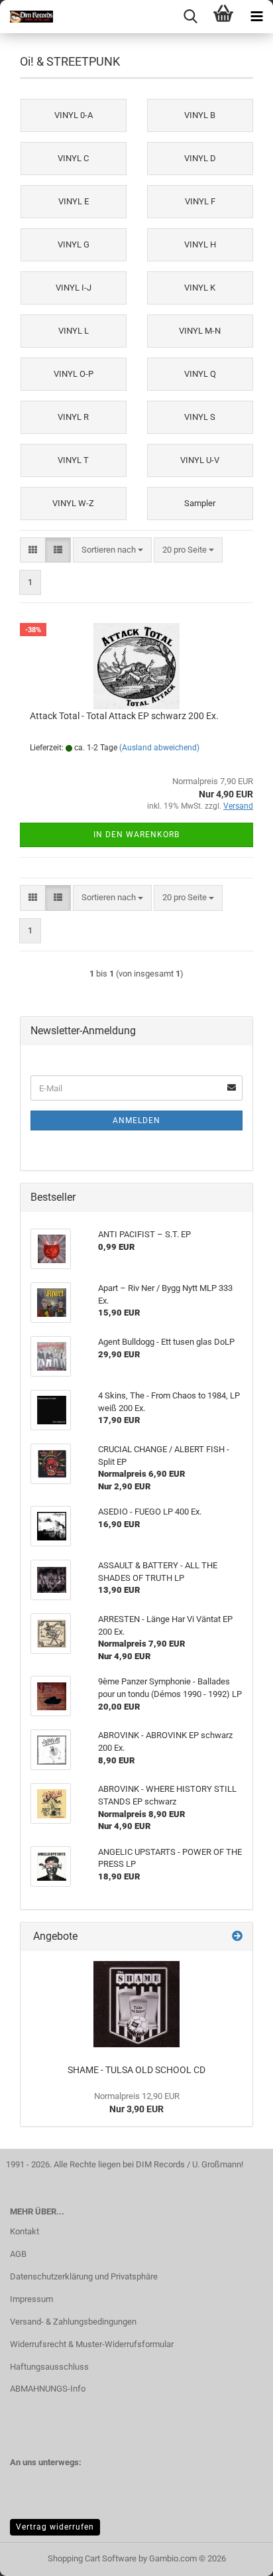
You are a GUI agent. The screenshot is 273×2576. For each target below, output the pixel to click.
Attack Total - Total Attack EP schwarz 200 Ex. (124, 716)
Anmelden (136, 1120)
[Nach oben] (237, 2556)
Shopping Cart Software (92, 2558)
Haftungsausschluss (49, 2367)
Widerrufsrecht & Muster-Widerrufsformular (92, 2344)
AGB (18, 2254)
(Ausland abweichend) (159, 748)
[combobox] (112, 550)
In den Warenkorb (136, 835)
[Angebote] (237, 1937)
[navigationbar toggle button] (256, 17)
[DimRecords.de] (27, 17)
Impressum (31, 2299)
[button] (33, 550)
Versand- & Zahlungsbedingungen (73, 2322)
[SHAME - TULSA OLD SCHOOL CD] (136, 2004)
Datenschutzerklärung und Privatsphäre (84, 2276)
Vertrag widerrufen (55, 2527)
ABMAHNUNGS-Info (48, 2389)
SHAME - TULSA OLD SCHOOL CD (136, 2070)
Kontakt (25, 2231)
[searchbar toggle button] (190, 17)
